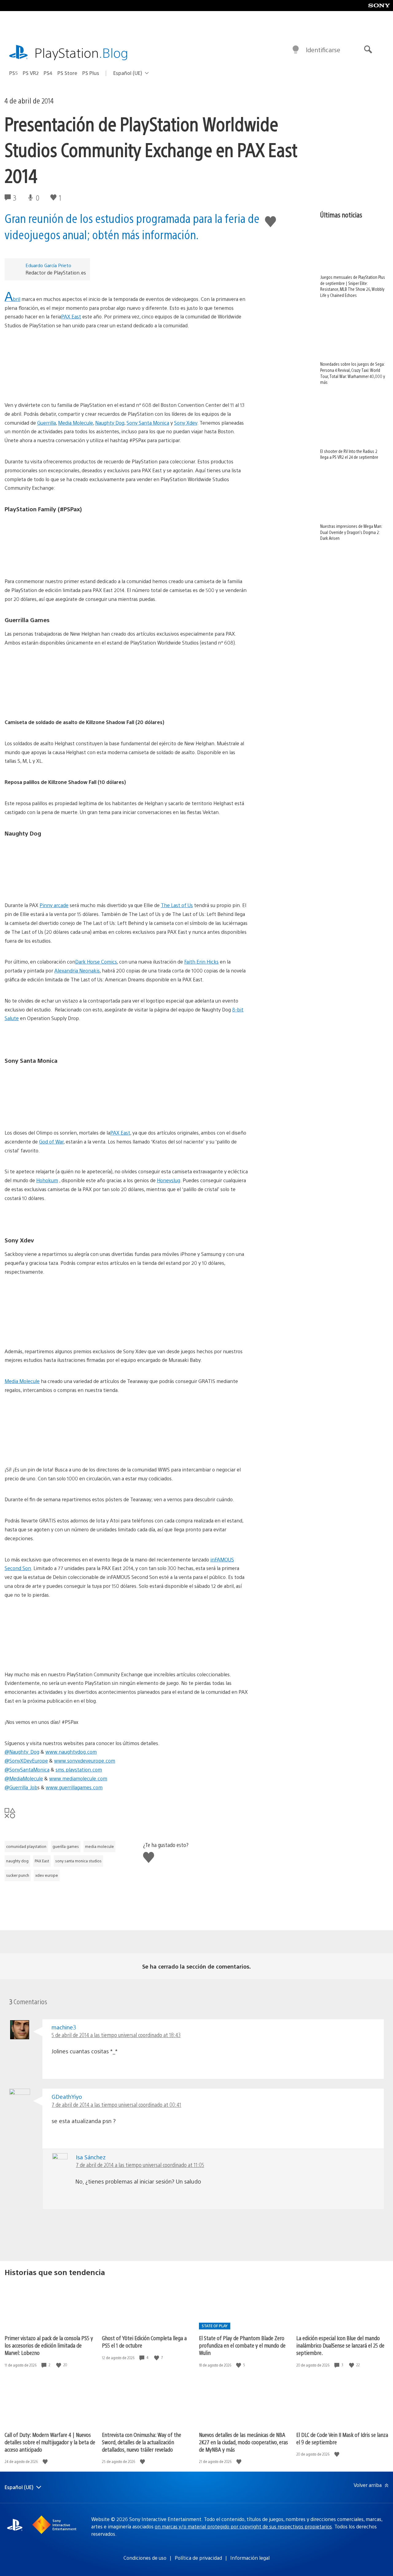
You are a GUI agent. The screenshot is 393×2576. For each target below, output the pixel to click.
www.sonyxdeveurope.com (85, 1761)
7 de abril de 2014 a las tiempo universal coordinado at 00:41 (116, 2104)
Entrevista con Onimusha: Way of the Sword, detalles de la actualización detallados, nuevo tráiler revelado (142, 2442)
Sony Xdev (186, 423)
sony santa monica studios (78, 1861)
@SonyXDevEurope (26, 1761)
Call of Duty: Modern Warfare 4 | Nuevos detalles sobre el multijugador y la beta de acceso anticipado (50, 2442)
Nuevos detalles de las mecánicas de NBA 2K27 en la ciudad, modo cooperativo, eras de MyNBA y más (243, 2442)
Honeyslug (169, 1180)
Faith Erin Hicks (201, 962)
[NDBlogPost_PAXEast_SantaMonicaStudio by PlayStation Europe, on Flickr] (126, 1093)
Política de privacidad (198, 2558)
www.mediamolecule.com (78, 1778)
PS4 (48, 73)
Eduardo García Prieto (48, 265)
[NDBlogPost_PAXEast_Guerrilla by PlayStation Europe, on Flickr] (126, 683)
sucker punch (18, 1875)
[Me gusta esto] (59, 2365)
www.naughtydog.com (71, 1752)
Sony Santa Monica (148, 423)
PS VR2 (31, 73)
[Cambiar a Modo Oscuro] (296, 50)
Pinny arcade (54, 905)
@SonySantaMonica (27, 1769)
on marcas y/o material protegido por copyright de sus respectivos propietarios (243, 2526)
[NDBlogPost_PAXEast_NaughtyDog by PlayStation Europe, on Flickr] (126, 866)
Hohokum (47, 1180)
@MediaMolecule (24, 1778)
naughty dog (17, 1861)
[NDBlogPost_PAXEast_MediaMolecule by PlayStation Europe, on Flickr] (126, 1430)
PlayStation (81, 52)
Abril (12, 299)
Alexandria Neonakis (77, 970)
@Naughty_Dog (22, 1752)
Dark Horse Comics (96, 962)
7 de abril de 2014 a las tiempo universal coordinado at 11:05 (140, 2165)
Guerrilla (47, 423)
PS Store (67, 73)
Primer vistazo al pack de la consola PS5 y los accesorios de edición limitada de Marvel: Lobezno (49, 2345)
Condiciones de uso (145, 2558)
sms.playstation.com (79, 1769)
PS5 (14, 73)
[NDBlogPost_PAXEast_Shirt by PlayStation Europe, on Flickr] (126, 542)
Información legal (250, 2558)
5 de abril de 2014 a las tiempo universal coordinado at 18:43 (116, 2035)
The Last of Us (177, 905)
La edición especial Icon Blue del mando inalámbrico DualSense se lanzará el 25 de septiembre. (340, 2345)
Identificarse (323, 50)
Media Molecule (76, 423)
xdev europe (47, 1875)
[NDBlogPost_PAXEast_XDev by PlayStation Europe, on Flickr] (126, 1312)
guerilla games (66, 1846)
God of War (51, 1142)
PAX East (71, 316)
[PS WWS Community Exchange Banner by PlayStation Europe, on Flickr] (126, 365)
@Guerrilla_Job (21, 1787)
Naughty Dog (110, 423)
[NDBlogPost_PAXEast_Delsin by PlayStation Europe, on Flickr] (126, 1635)
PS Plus (91, 73)
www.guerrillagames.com (74, 1787)
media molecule (99, 1846)
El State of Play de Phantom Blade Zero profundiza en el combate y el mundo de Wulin (242, 2345)
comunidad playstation (26, 1846)
